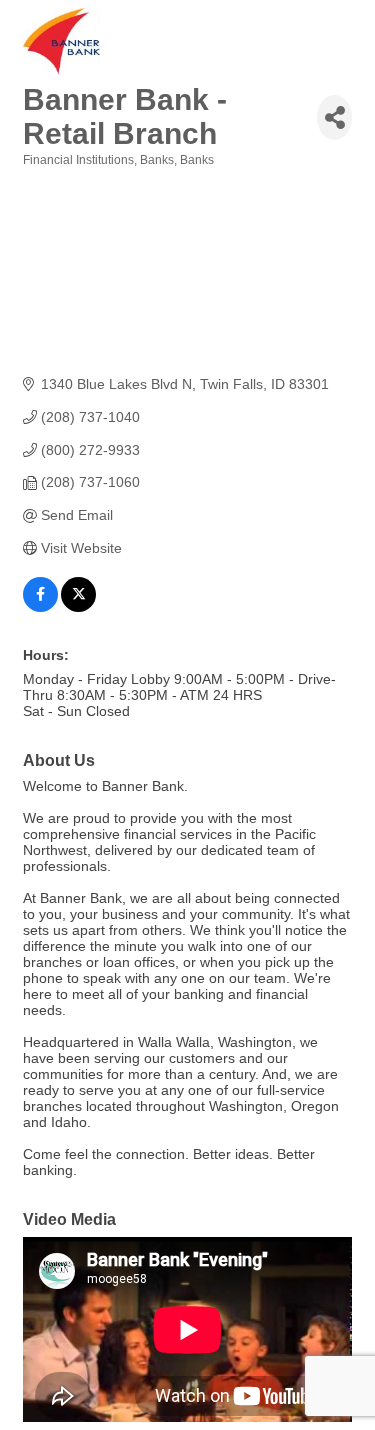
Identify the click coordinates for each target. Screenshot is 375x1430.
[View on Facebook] (40, 607)
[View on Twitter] (78, 607)
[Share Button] (334, 117)
